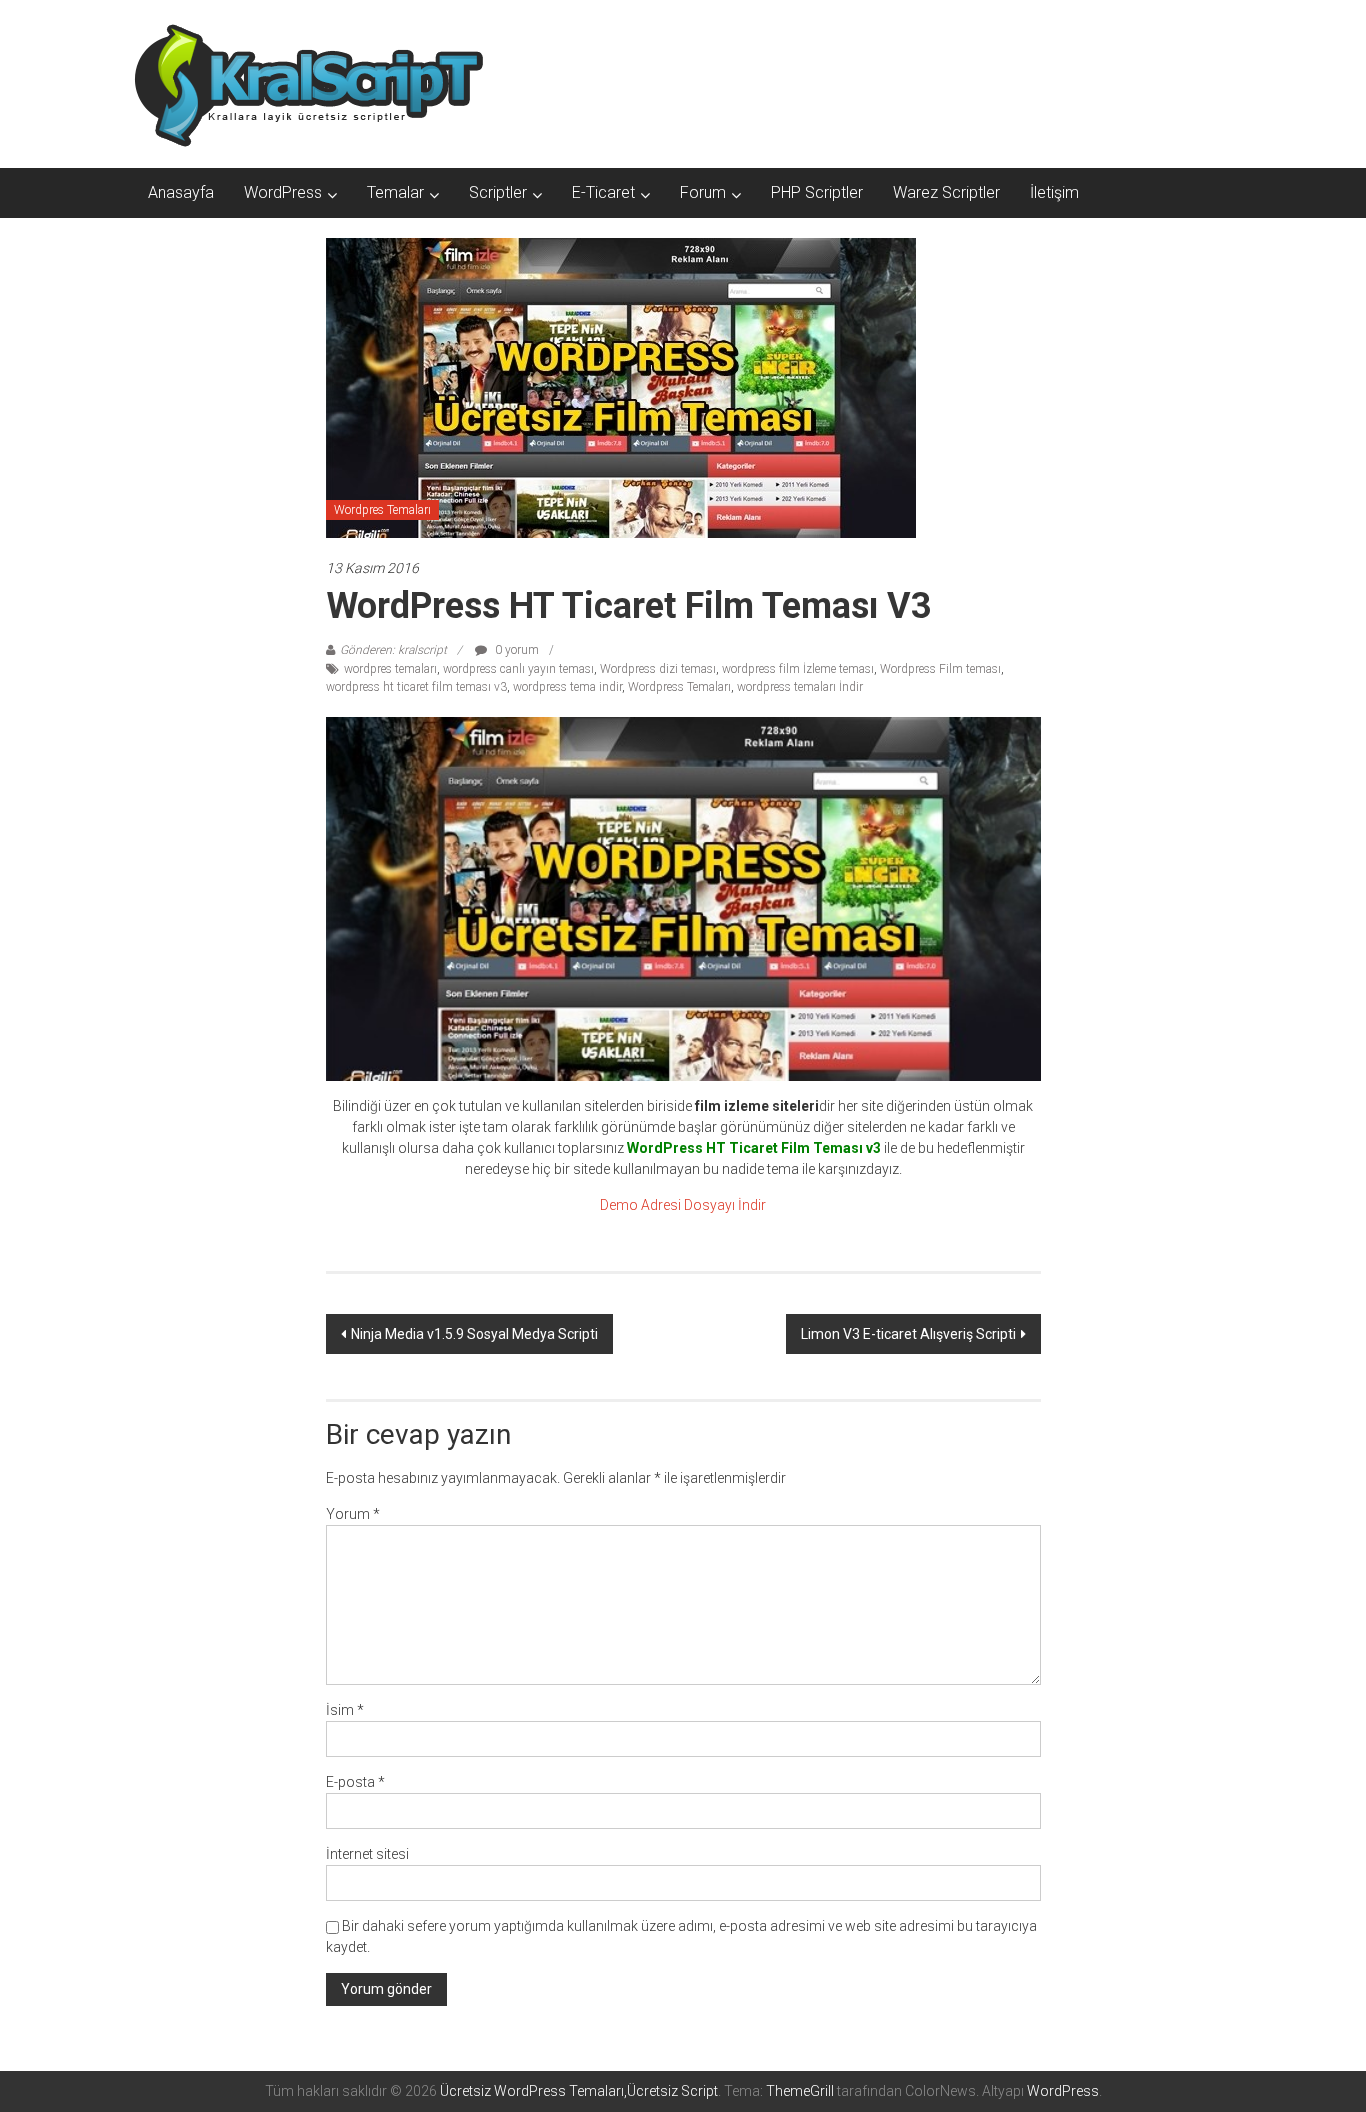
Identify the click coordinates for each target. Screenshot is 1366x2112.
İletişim (1054, 192)
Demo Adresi (640, 1205)
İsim (345, 1710)
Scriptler (498, 192)
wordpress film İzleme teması (798, 669)
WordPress (283, 192)
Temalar (395, 192)
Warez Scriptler (946, 192)
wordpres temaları (390, 669)
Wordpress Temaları (679, 687)
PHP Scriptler (817, 192)
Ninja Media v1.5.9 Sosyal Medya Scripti (474, 1334)
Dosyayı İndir (725, 1205)
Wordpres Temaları (382, 510)
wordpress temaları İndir (800, 687)
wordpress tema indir (567, 687)
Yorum (353, 1514)
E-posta (355, 1782)
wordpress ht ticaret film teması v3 (416, 687)
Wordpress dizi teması (658, 669)
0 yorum (515, 650)
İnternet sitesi (367, 1854)
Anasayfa (181, 192)
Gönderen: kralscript (393, 650)
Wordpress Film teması (940, 669)
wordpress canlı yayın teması (518, 669)
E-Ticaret (603, 192)
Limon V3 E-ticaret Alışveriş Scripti (908, 1334)
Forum (703, 192)
